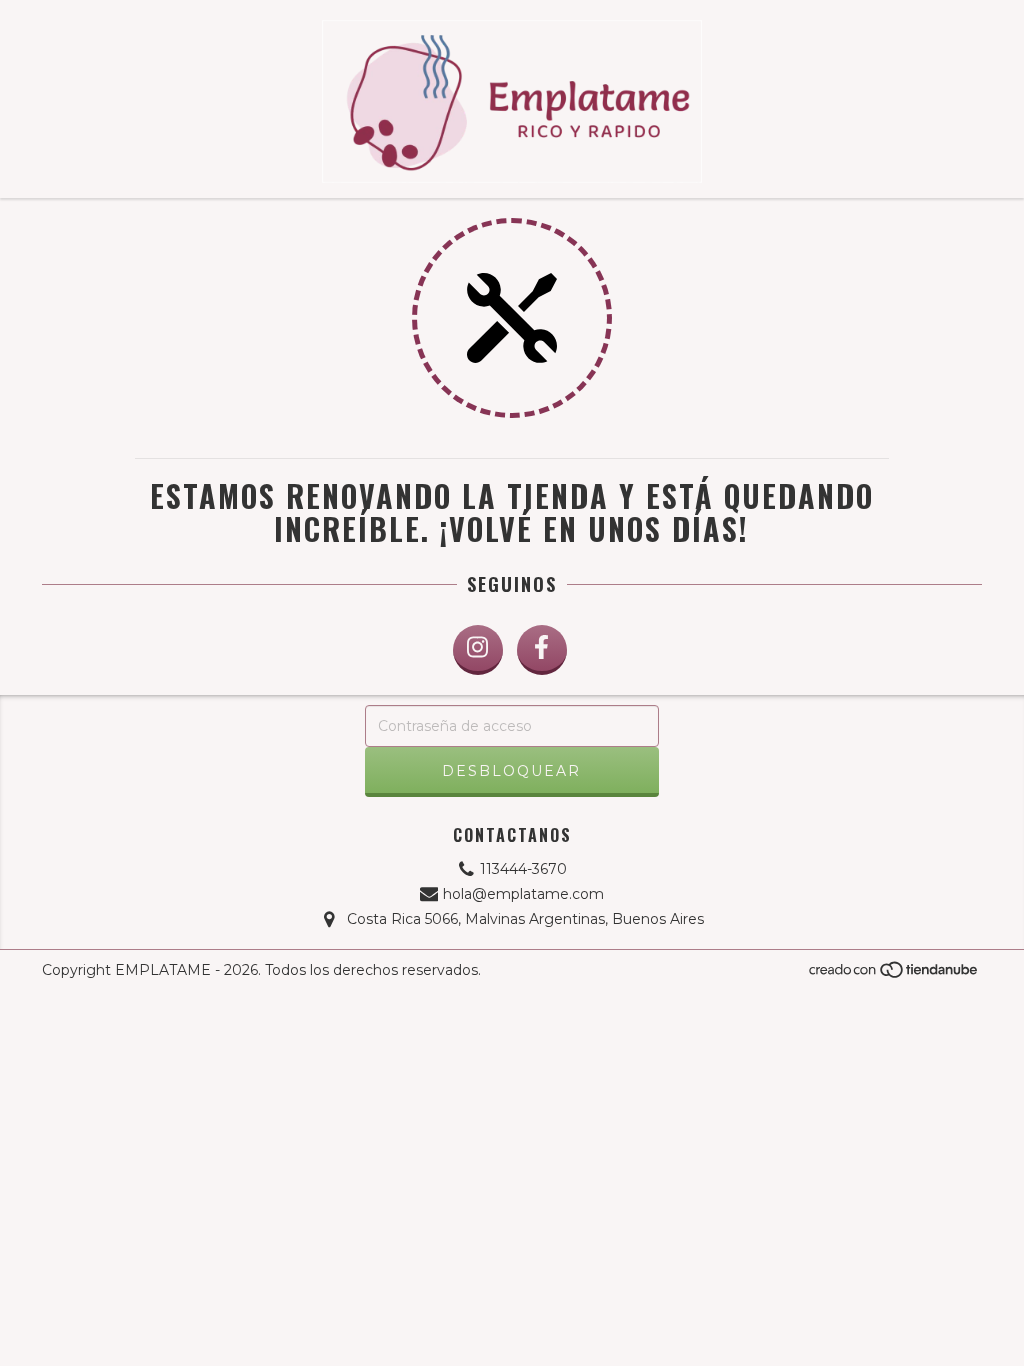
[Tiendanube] (894, 975)
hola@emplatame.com (523, 894)
